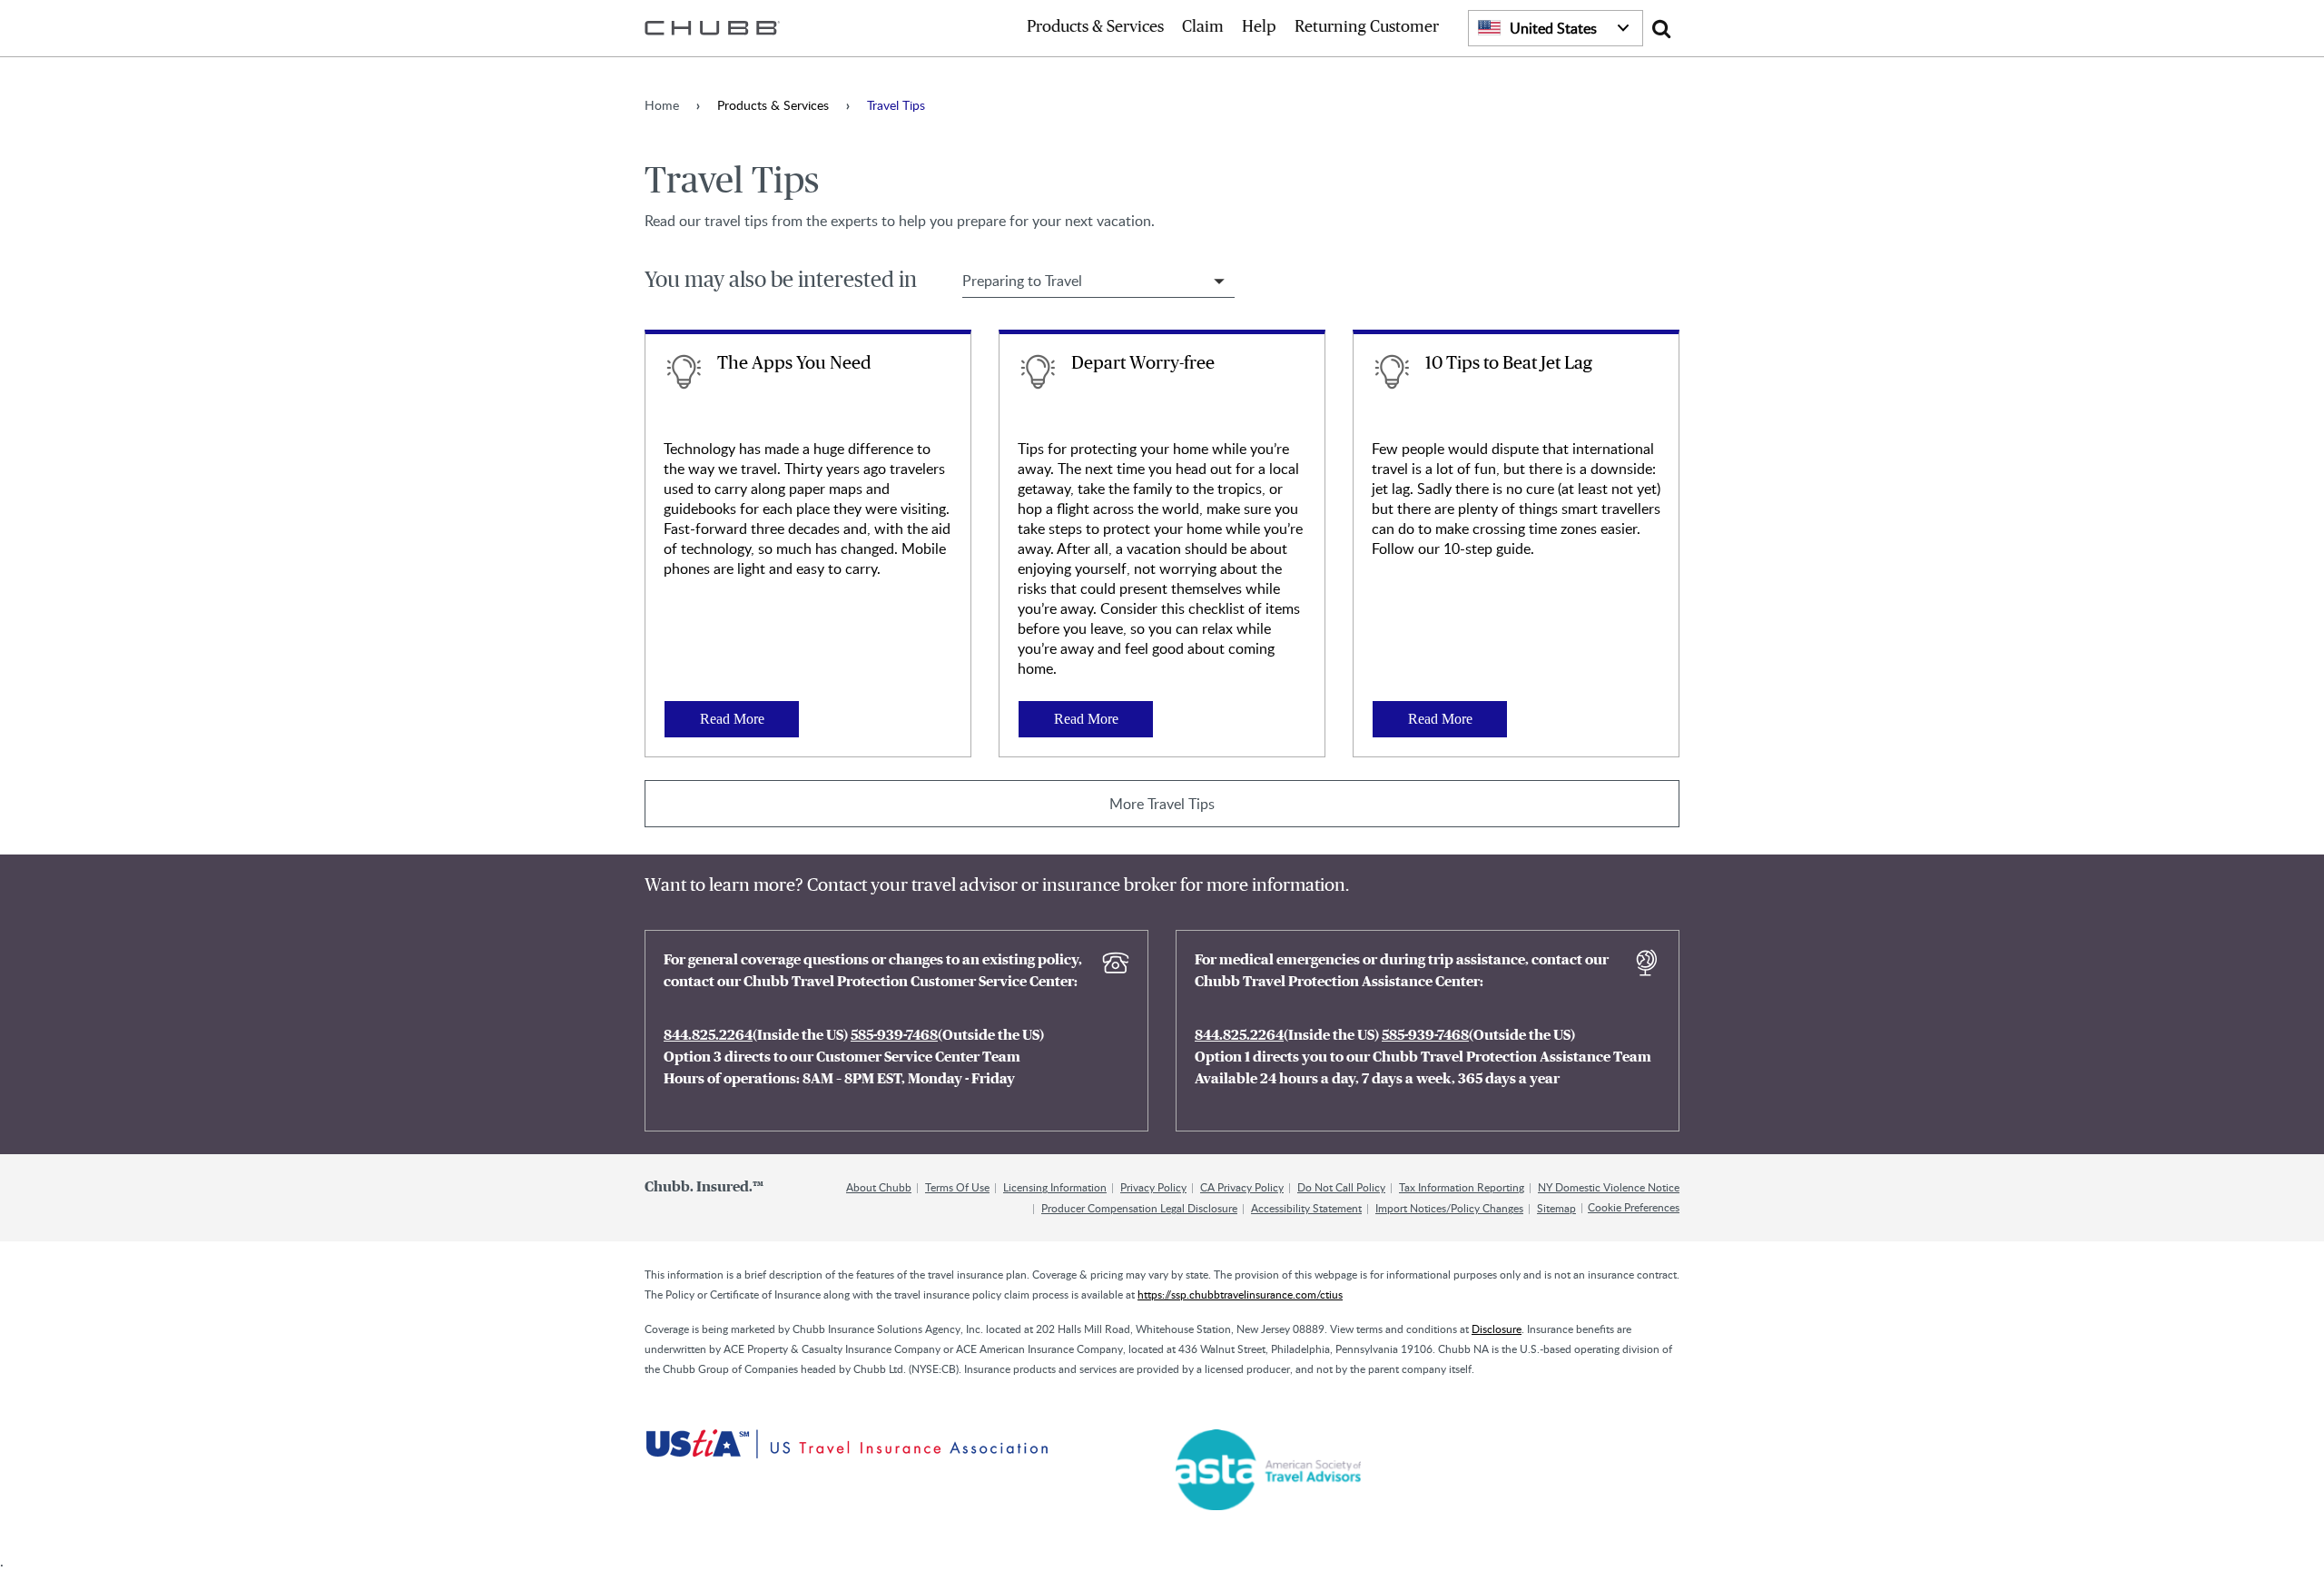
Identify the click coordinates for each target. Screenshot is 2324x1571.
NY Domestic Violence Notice (1609, 1187)
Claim (1203, 27)
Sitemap (1556, 1208)
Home (662, 105)
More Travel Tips (1162, 804)
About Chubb (879, 1187)
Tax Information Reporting (1462, 1187)
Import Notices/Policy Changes (1449, 1208)
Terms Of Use (957, 1187)
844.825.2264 (708, 1035)
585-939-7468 (894, 1035)
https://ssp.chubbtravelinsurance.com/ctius (1240, 1294)
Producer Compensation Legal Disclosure (1139, 1208)
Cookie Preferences (1634, 1207)
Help (1259, 27)
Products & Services (1095, 27)
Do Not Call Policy (1341, 1187)
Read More (732, 719)
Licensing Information (1055, 1187)
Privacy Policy (1153, 1187)
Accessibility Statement (1306, 1208)
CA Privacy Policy (1242, 1187)
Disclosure (1497, 1329)
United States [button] (1553, 28)
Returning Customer (1367, 27)
